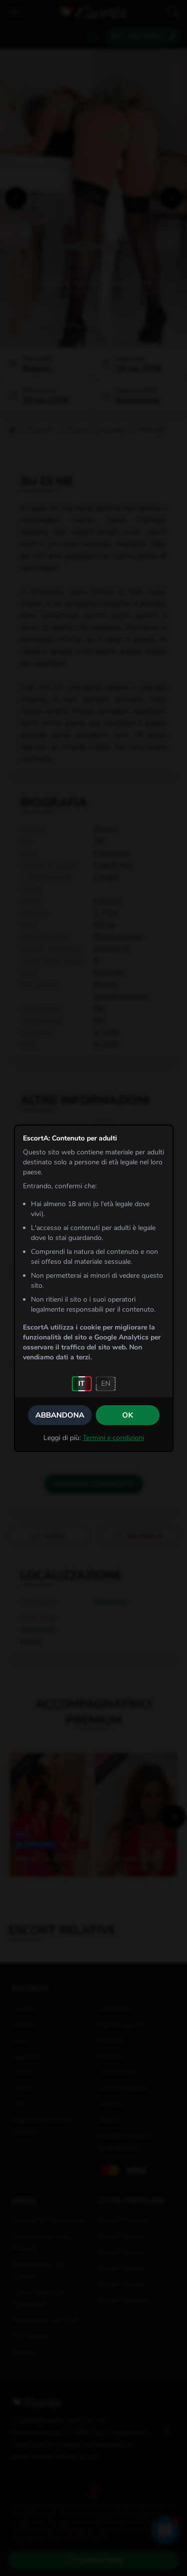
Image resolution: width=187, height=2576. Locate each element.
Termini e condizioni (113, 1438)
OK (128, 1415)
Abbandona (60, 1415)
